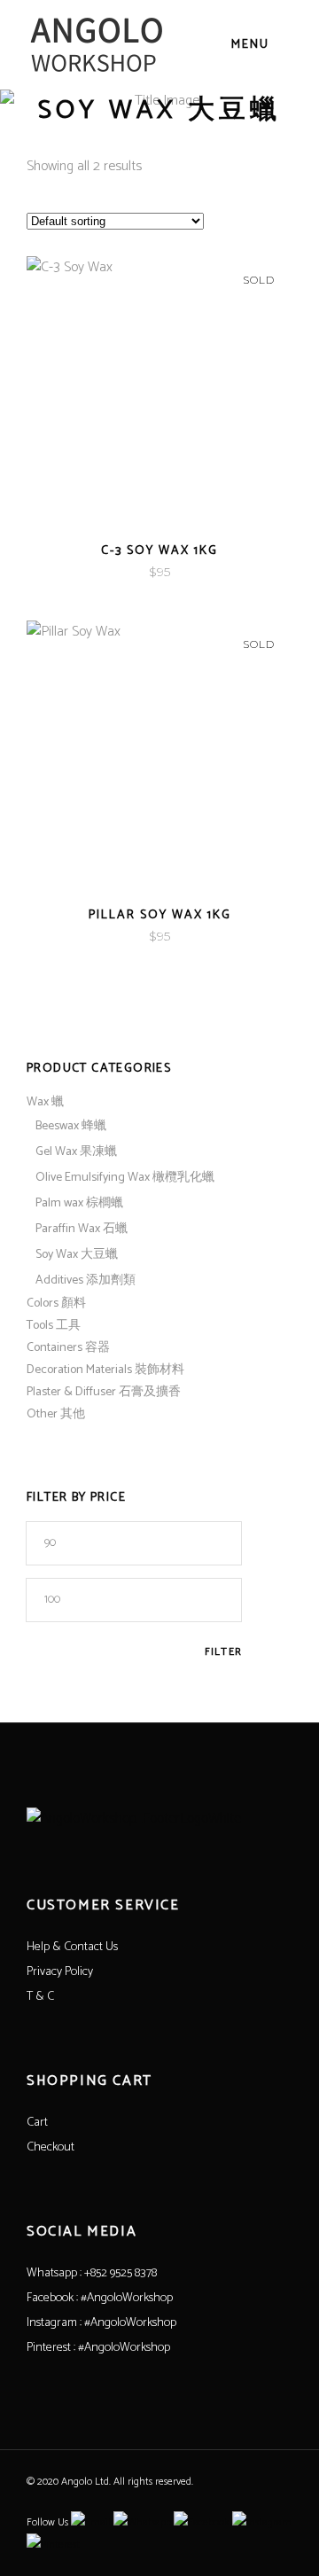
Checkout (51, 2147)
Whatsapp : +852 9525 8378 (92, 2273)
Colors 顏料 (56, 1304)
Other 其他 (56, 1414)
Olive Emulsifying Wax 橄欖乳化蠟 (125, 1178)
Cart (37, 2123)
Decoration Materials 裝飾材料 (105, 1370)
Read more (125, 572)
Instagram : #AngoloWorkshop (101, 2323)
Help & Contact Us (72, 1947)
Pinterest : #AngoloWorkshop (98, 2348)
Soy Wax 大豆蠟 (77, 1255)
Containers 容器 (68, 1348)
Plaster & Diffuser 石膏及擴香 (104, 1392)
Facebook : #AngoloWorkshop (100, 2298)
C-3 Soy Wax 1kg (159, 551)
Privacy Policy (60, 1972)
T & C (40, 1997)
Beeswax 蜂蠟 (71, 1126)
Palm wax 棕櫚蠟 (79, 1203)
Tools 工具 (54, 1326)
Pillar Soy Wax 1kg (160, 915)
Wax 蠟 (45, 1102)
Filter (223, 1652)
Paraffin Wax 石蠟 (82, 1229)
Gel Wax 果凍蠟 (76, 1152)
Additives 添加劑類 (86, 1280)
